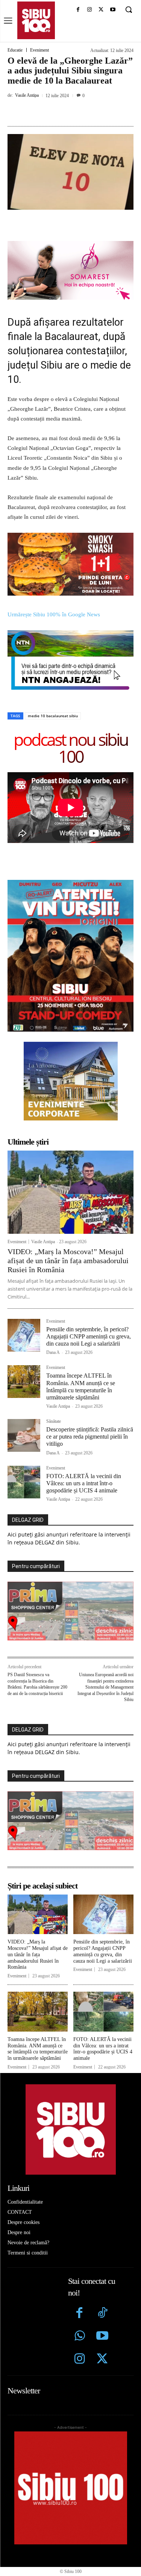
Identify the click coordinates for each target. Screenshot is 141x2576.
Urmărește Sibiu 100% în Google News (55, 614)
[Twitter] (102, 2360)
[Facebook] (78, 10)
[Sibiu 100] (36, 20)
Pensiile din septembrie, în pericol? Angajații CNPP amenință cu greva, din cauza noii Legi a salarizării (89, 1336)
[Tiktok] (102, 2314)
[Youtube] (113, 10)
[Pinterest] (73, 112)
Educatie (15, 50)
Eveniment (39, 50)
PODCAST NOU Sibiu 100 (71, 748)
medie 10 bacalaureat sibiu (53, 716)
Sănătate (54, 1421)
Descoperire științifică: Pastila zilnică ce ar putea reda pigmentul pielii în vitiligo (90, 1437)
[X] (101, 10)
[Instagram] (90, 10)
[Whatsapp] (80, 2337)
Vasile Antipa (27, 95)
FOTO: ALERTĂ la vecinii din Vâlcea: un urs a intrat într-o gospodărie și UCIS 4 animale (84, 1483)
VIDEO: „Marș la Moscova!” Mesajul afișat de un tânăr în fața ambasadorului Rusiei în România (68, 1261)
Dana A (53, 1352)
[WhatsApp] (91, 112)
